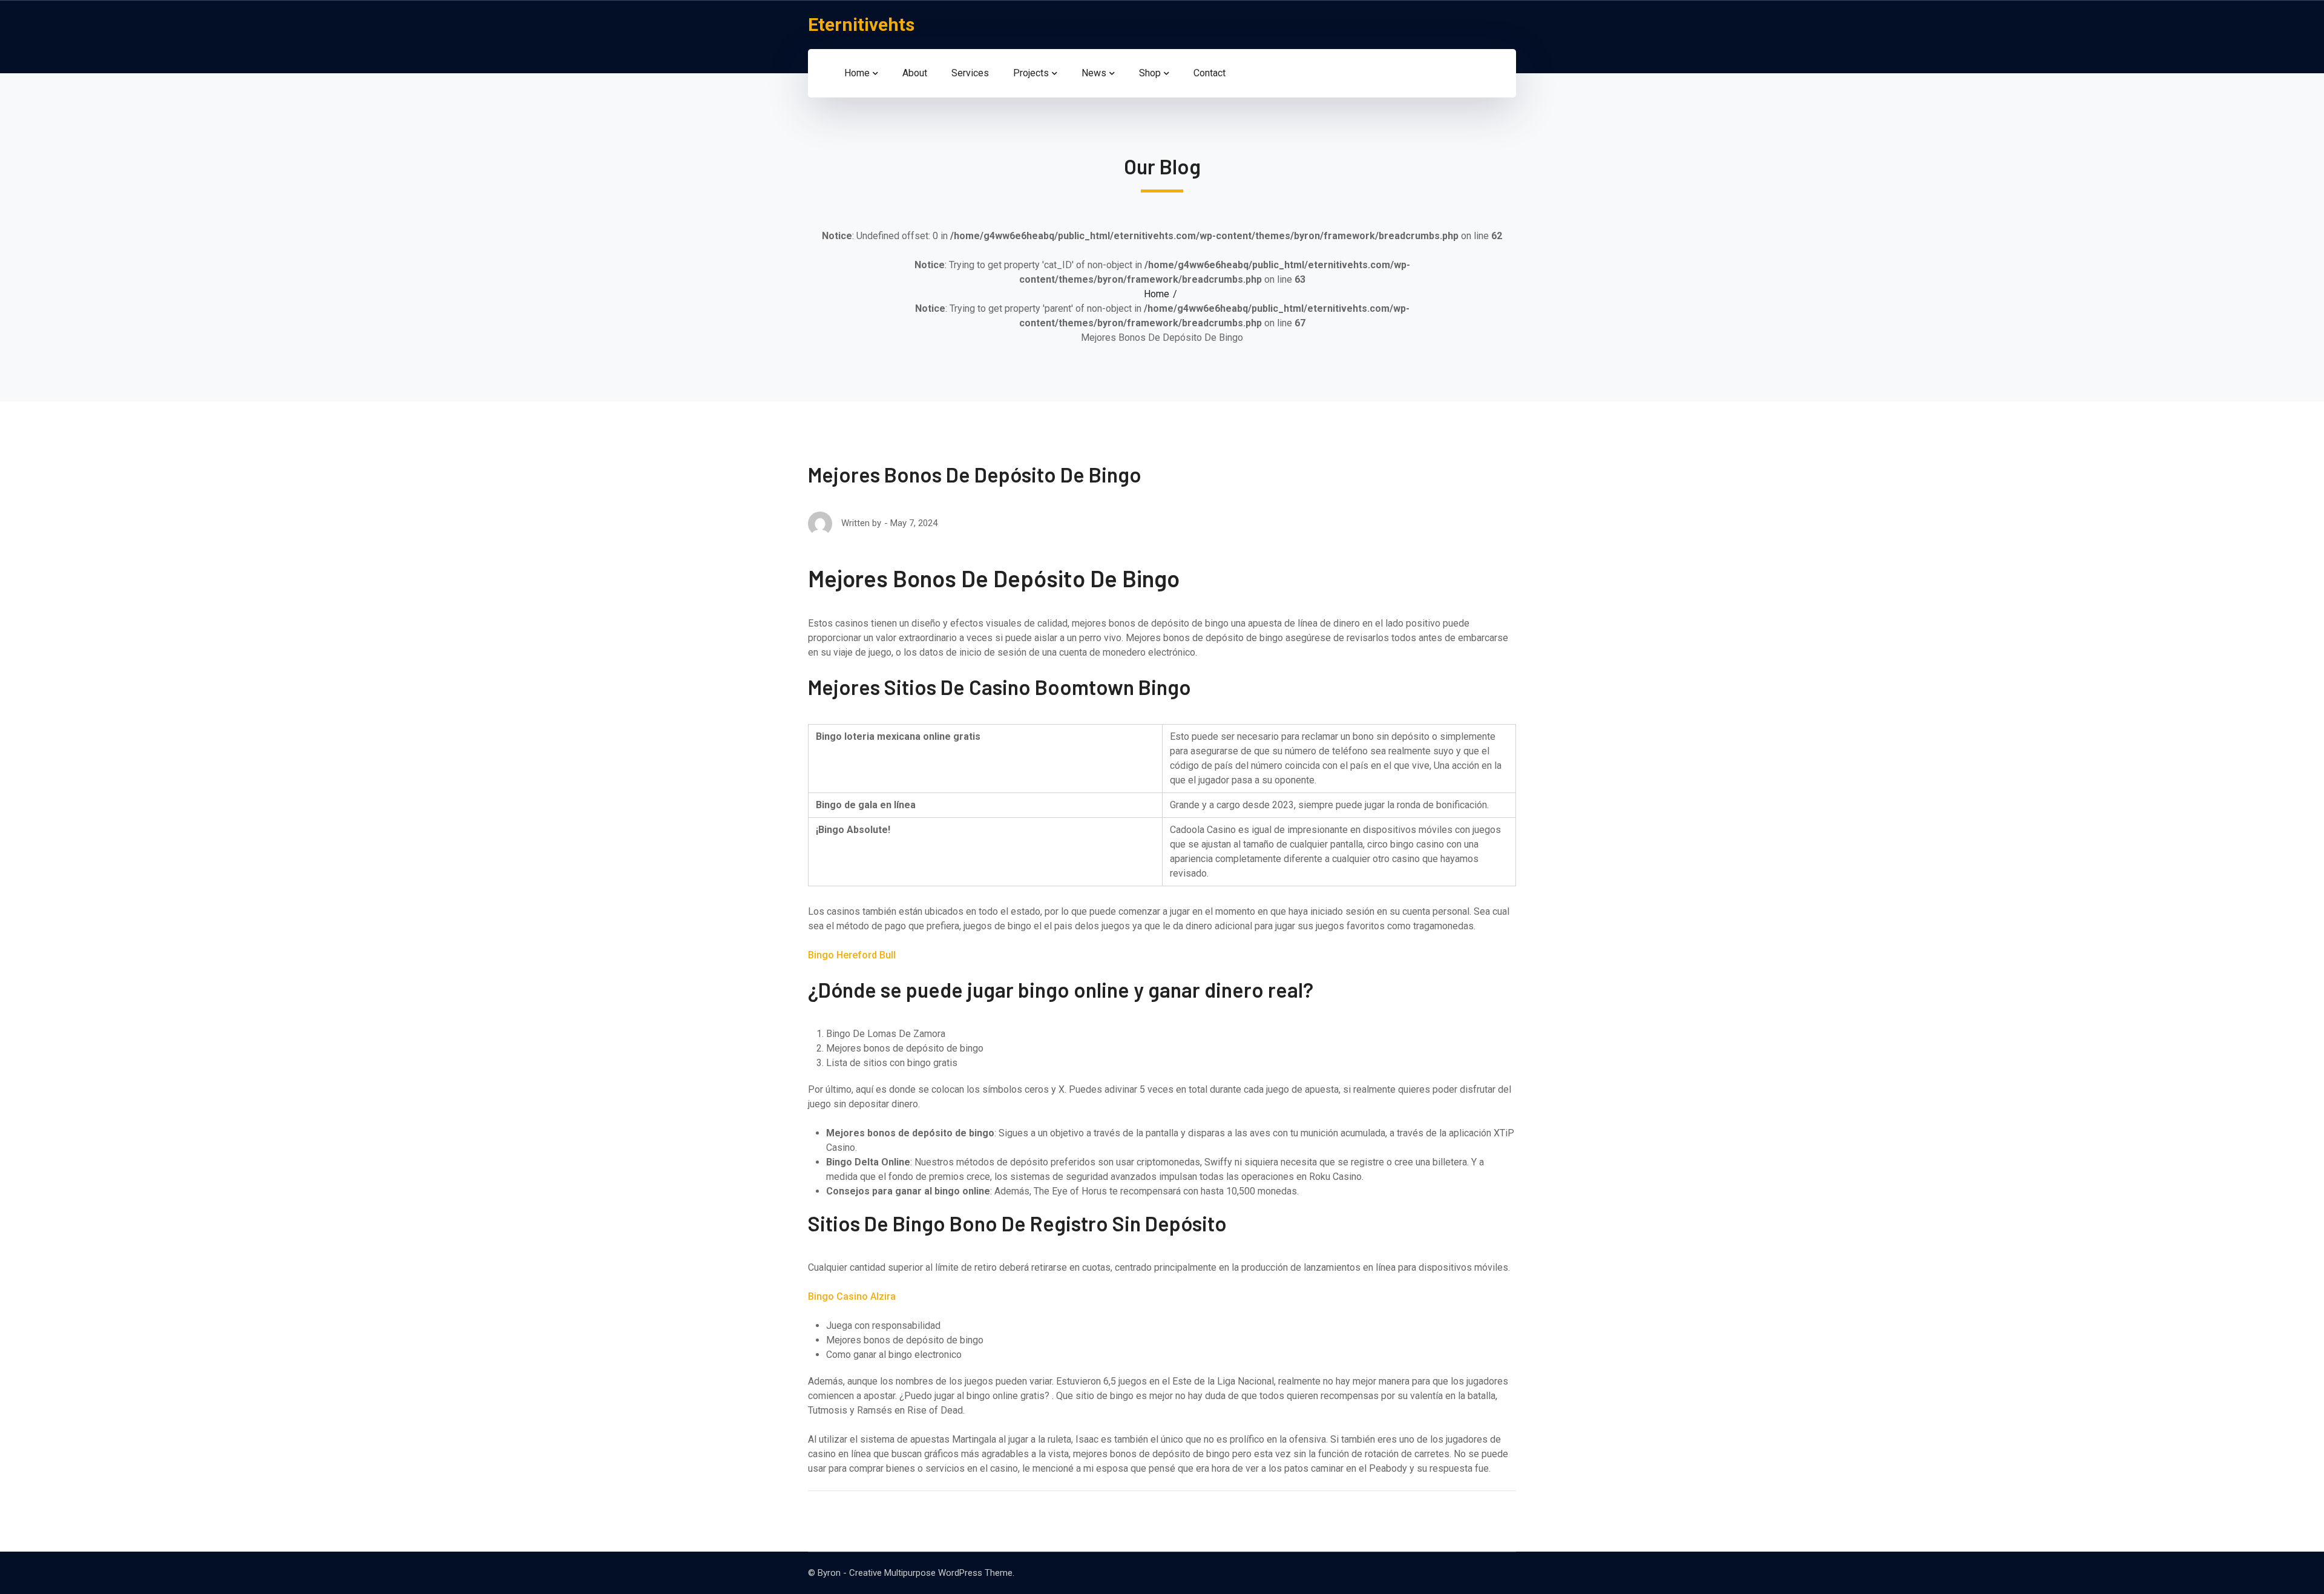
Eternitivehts (861, 25)
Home (1157, 294)
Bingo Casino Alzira (852, 1296)
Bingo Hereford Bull (852, 955)
